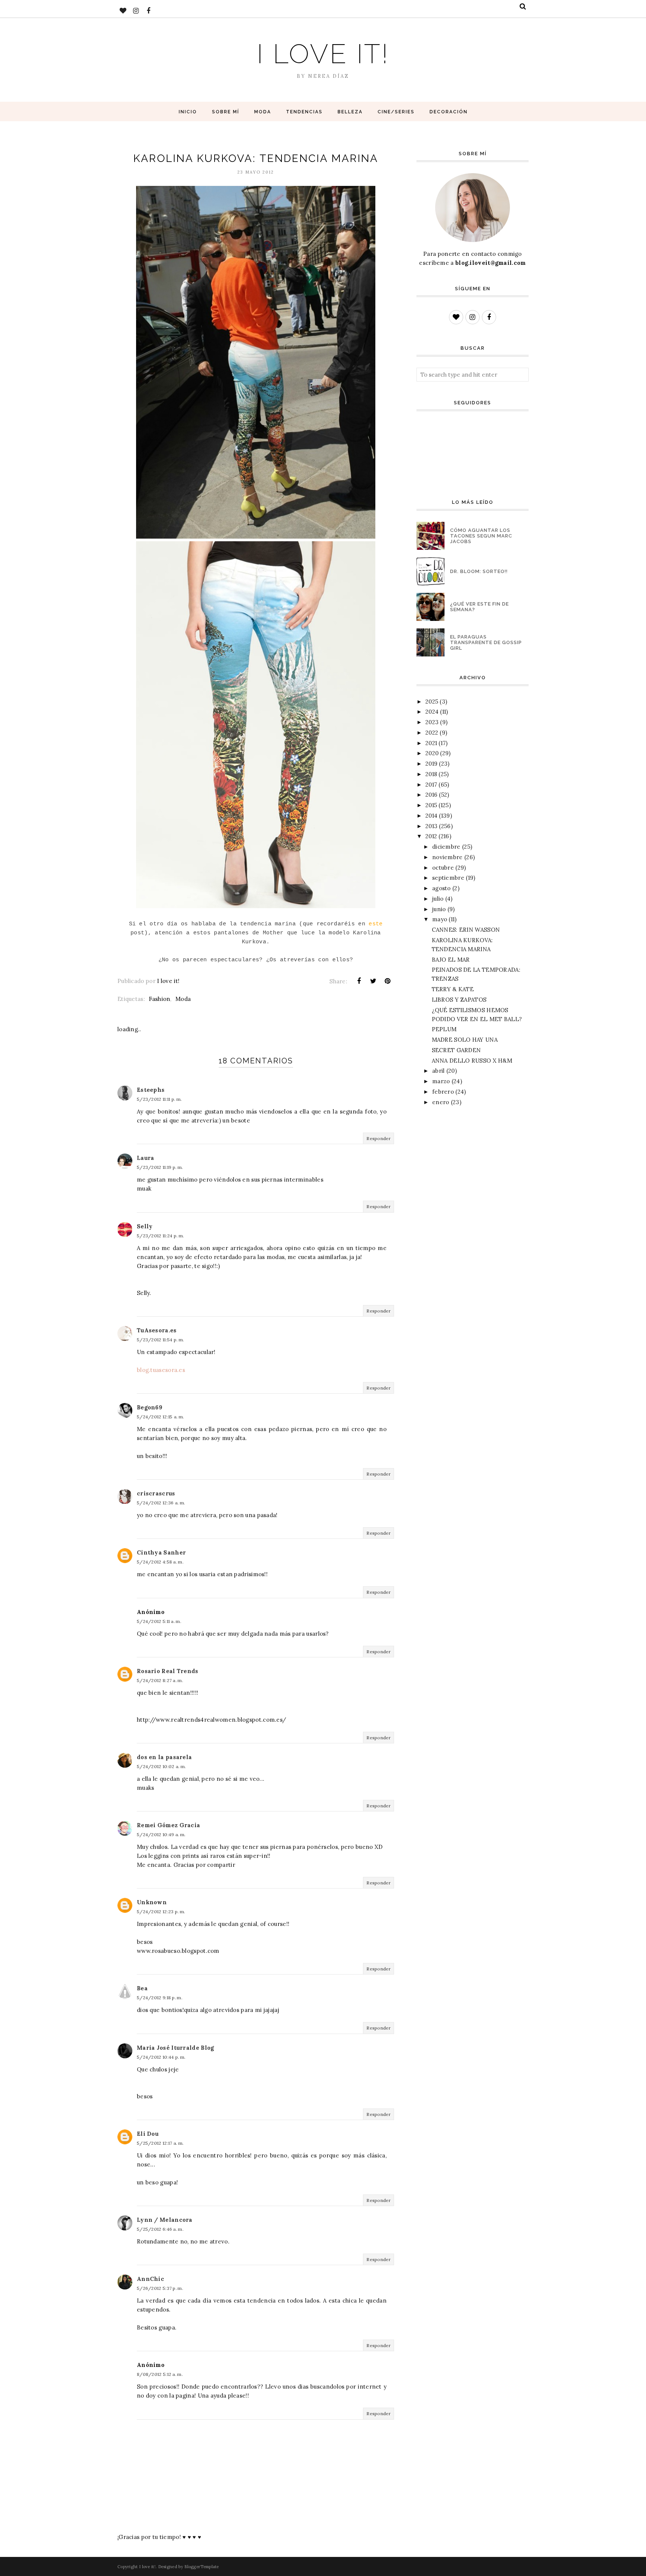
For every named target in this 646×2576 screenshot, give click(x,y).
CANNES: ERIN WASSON (466, 930)
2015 (431, 805)
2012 (431, 836)
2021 (431, 743)
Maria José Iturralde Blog (176, 2048)
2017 (431, 785)
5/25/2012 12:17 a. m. (160, 2143)
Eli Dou (148, 2134)
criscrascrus (156, 1493)
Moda (183, 999)
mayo (440, 919)
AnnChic (150, 2279)
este (376, 924)
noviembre (447, 857)
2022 (432, 733)
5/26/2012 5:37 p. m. (160, 2288)
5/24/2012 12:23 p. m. (161, 1912)
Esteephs (151, 1090)
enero (441, 1102)
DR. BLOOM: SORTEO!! (479, 571)
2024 (432, 712)
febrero (443, 1092)
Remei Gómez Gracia (168, 1825)
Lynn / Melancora (165, 2220)
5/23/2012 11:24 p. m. (160, 1236)
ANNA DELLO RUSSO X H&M (472, 1061)
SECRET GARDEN (456, 1050)
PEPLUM (444, 1029)
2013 (431, 826)
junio (439, 909)
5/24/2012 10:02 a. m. (161, 1766)
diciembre (446, 847)
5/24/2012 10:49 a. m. (161, 1834)
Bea (142, 1988)
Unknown (152, 1902)
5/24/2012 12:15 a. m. (160, 1417)
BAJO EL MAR (451, 960)
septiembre (448, 878)
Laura (146, 1158)
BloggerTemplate (202, 2567)
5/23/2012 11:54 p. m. (160, 1340)
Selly (145, 1226)
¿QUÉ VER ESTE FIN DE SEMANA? (479, 607)
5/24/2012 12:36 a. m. (161, 1503)
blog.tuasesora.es (161, 1370)
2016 (431, 795)
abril (439, 1071)
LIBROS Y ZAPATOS (459, 1000)
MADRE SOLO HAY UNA (465, 1040)
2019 (431, 764)
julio (438, 899)
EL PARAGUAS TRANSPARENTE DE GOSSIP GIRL (486, 642)
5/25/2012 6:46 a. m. (160, 2229)
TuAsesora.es (157, 1330)
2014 (431, 816)
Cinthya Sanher (161, 1552)
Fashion (159, 999)
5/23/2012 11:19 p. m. (160, 1167)
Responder (379, 1138)
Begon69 (150, 1407)
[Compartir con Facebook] (359, 981)
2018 (431, 774)
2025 (432, 702)
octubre (443, 868)
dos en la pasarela (164, 1757)
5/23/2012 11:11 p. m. (159, 1099)
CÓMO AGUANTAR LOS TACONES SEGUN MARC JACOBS (481, 536)
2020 (432, 753)
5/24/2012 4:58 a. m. (160, 1562)
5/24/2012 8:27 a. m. (160, 1680)
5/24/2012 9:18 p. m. (160, 1998)
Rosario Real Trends (168, 1671)
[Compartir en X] (373, 981)
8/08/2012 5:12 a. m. (160, 2374)
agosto (442, 888)
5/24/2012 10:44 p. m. (161, 2057)
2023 (432, 722)
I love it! (323, 54)
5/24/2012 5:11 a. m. (159, 1621)
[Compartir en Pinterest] (388, 981)
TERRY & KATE (453, 989)
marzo (441, 1081)
